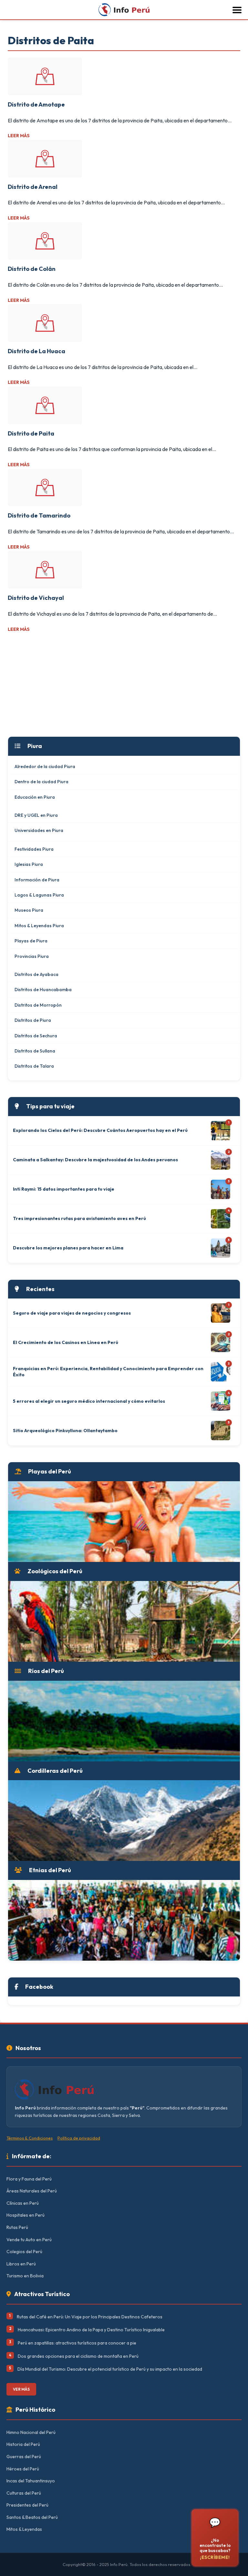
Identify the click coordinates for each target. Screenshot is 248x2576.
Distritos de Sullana (35, 1051)
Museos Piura (29, 910)
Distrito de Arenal (33, 187)
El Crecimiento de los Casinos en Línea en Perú (66, 1342)
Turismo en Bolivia (25, 2276)
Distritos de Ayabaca (36, 974)
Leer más (19, 136)
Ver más (21, 2389)
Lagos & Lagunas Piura (39, 895)
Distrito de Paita (31, 433)
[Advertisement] (124, 685)
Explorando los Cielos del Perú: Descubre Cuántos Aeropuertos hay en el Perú (100, 1130)
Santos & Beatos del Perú (32, 2517)
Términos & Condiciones (30, 2138)
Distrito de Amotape (36, 104)
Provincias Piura (32, 956)
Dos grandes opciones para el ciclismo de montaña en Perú (78, 2356)
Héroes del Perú (23, 2469)
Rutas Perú (17, 2227)
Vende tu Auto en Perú (29, 2240)
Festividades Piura (34, 849)
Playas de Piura (31, 941)
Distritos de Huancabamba (43, 990)
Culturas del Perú (24, 2493)
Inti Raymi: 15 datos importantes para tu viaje (64, 1189)
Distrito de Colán (32, 269)
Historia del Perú (23, 2444)
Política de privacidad (79, 2138)
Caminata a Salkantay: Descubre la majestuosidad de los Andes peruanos (95, 1160)
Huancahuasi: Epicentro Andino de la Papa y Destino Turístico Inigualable (91, 2330)
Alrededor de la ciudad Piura (45, 766)
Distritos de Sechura (36, 1036)
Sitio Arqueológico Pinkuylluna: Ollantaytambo (65, 1431)
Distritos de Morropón (38, 1005)
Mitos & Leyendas (24, 2529)
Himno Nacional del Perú (31, 2432)
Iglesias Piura (29, 864)
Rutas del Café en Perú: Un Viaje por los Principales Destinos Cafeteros (90, 2317)
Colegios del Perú (24, 2252)
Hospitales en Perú (26, 2215)
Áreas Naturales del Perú (32, 2191)
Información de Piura (37, 880)
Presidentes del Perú (27, 2505)
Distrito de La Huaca (36, 351)
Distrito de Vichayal (36, 598)
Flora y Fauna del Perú (29, 2179)
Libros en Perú (21, 2264)
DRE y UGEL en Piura (36, 815)
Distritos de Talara (34, 1066)
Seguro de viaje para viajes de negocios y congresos (72, 1313)
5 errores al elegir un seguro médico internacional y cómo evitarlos (89, 1401)
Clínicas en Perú (23, 2203)
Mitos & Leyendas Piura (39, 926)
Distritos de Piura (33, 1020)
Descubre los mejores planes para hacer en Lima (68, 1248)
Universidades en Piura (39, 830)
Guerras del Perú (24, 2457)
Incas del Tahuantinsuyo (31, 2481)
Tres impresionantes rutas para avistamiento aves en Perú (79, 1218)
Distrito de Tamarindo (39, 515)
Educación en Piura (35, 797)
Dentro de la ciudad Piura (41, 782)
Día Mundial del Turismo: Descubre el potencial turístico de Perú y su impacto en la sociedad (110, 2369)
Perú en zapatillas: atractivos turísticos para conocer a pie (77, 2343)
